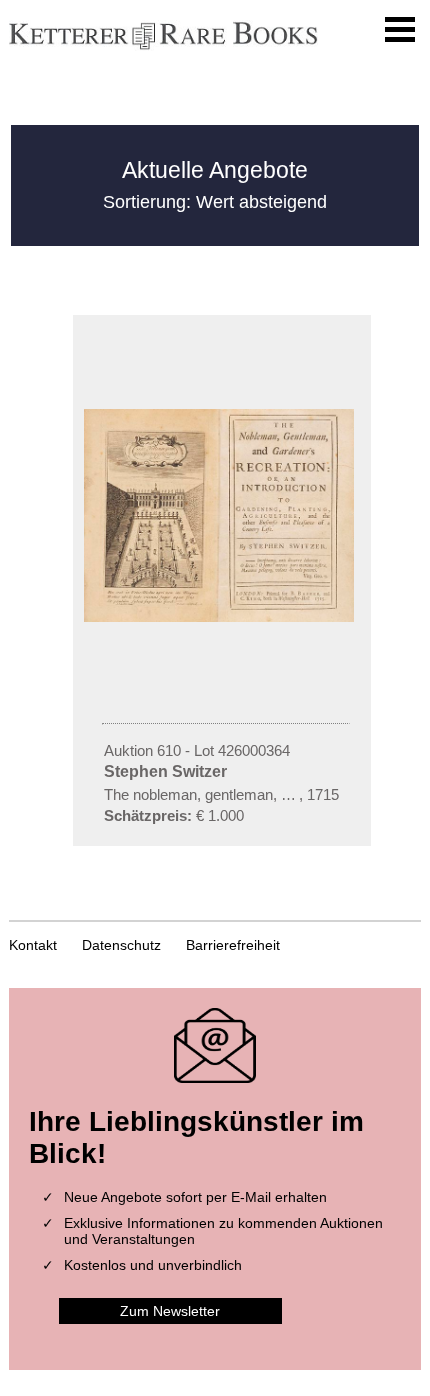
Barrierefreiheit (233, 945)
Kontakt (33, 945)
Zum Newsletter (170, 1311)
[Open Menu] (400, 30)
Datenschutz (121, 945)
